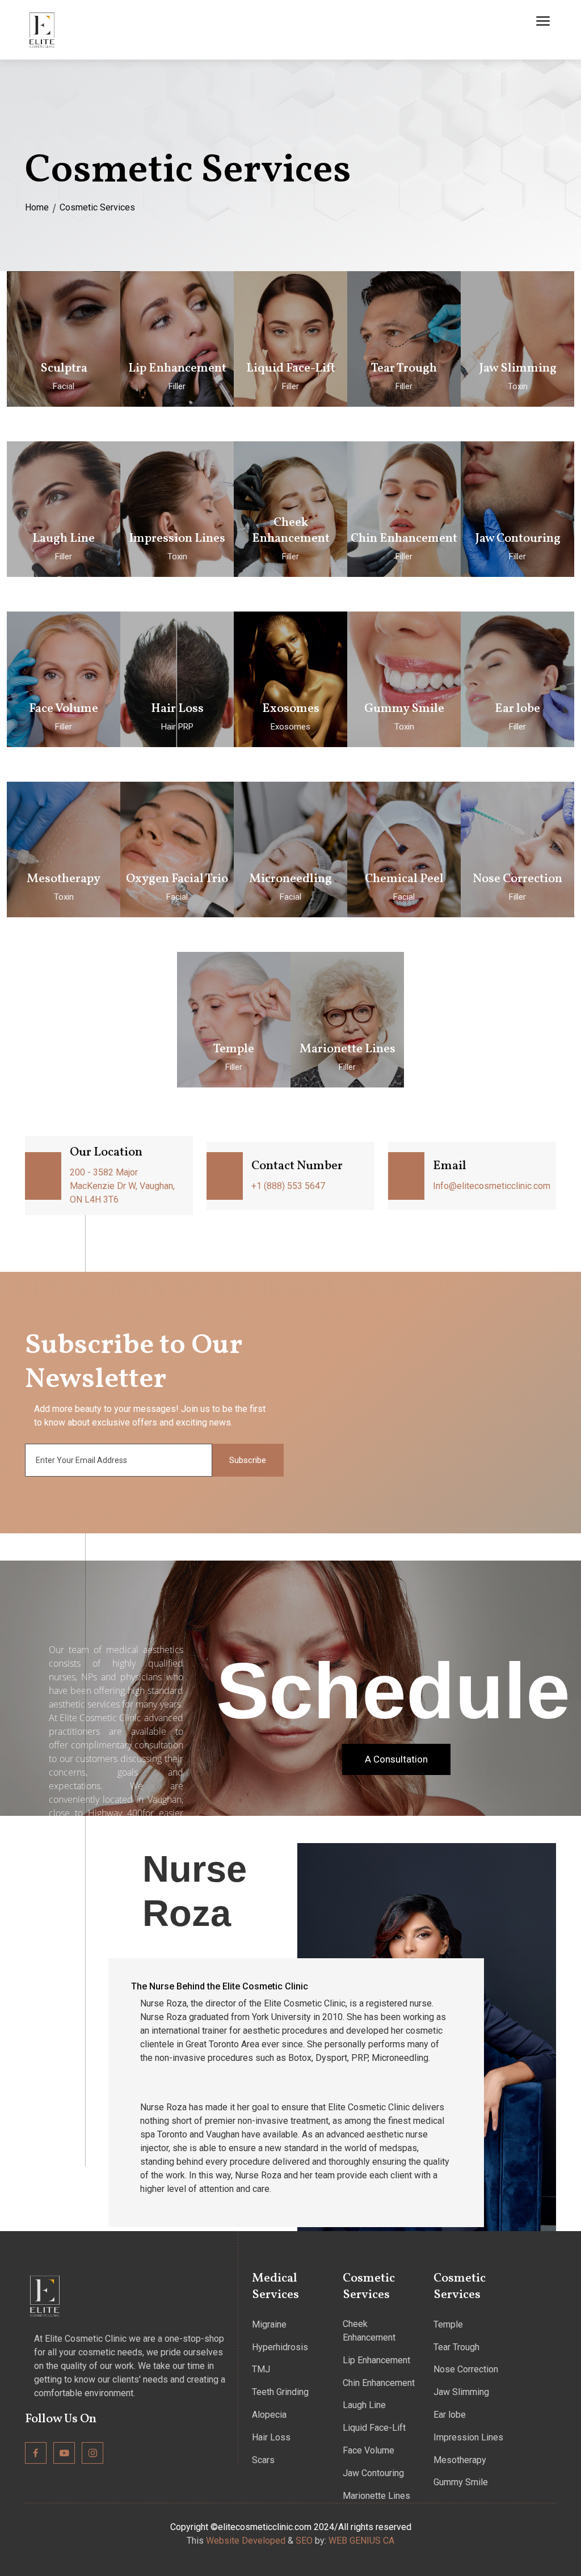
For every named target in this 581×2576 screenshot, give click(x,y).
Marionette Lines (376, 2496)
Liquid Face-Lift (374, 2428)
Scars (263, 2460)
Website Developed (246, 2541)
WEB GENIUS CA (361, 2541)
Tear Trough (456, 2347)
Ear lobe (450, 2415)
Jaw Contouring (373, 2473)
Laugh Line (364, 2405)
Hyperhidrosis (280, 2347)
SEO (304, 2541)
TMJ (261, 2369)
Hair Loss (271, 2437)
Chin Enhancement (379, 2383)
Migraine (269, 2324)
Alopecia (269, 2415)
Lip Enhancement (376, 2360)
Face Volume (369, 2450)
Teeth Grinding (280, 2392)
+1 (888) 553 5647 (288, 1186)
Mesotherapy (460, 2460)
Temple (448, 2324)
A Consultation (396, 1759)
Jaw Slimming (461, 2392)
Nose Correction (466, 2369)
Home (37, 207)
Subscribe (248, 1460)
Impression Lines (468, 2437)
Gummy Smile (461, 2482)
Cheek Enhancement (369, 2331)
